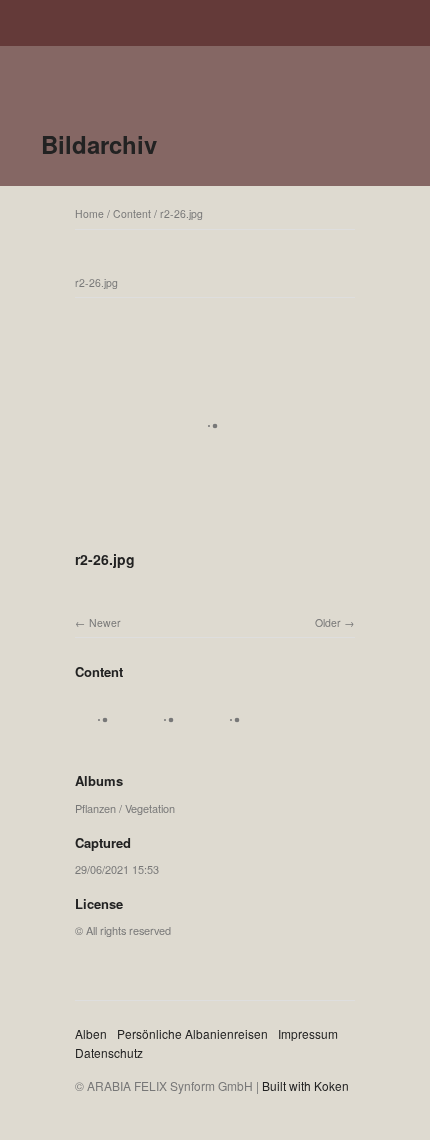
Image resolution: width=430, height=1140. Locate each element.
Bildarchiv (99, 144)
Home (89, 213)
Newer (105, 622)
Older (328, 622)
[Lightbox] (215, 533)
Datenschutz (109, 1052)
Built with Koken (305, 1085)
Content (132, 213)
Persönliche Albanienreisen (192, 1033)
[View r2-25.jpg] (237, 741)
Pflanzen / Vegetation (125, 808)
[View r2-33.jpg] (105, 741)
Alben (91, 1033)
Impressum (308, 1033)
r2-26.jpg (181, 213)
